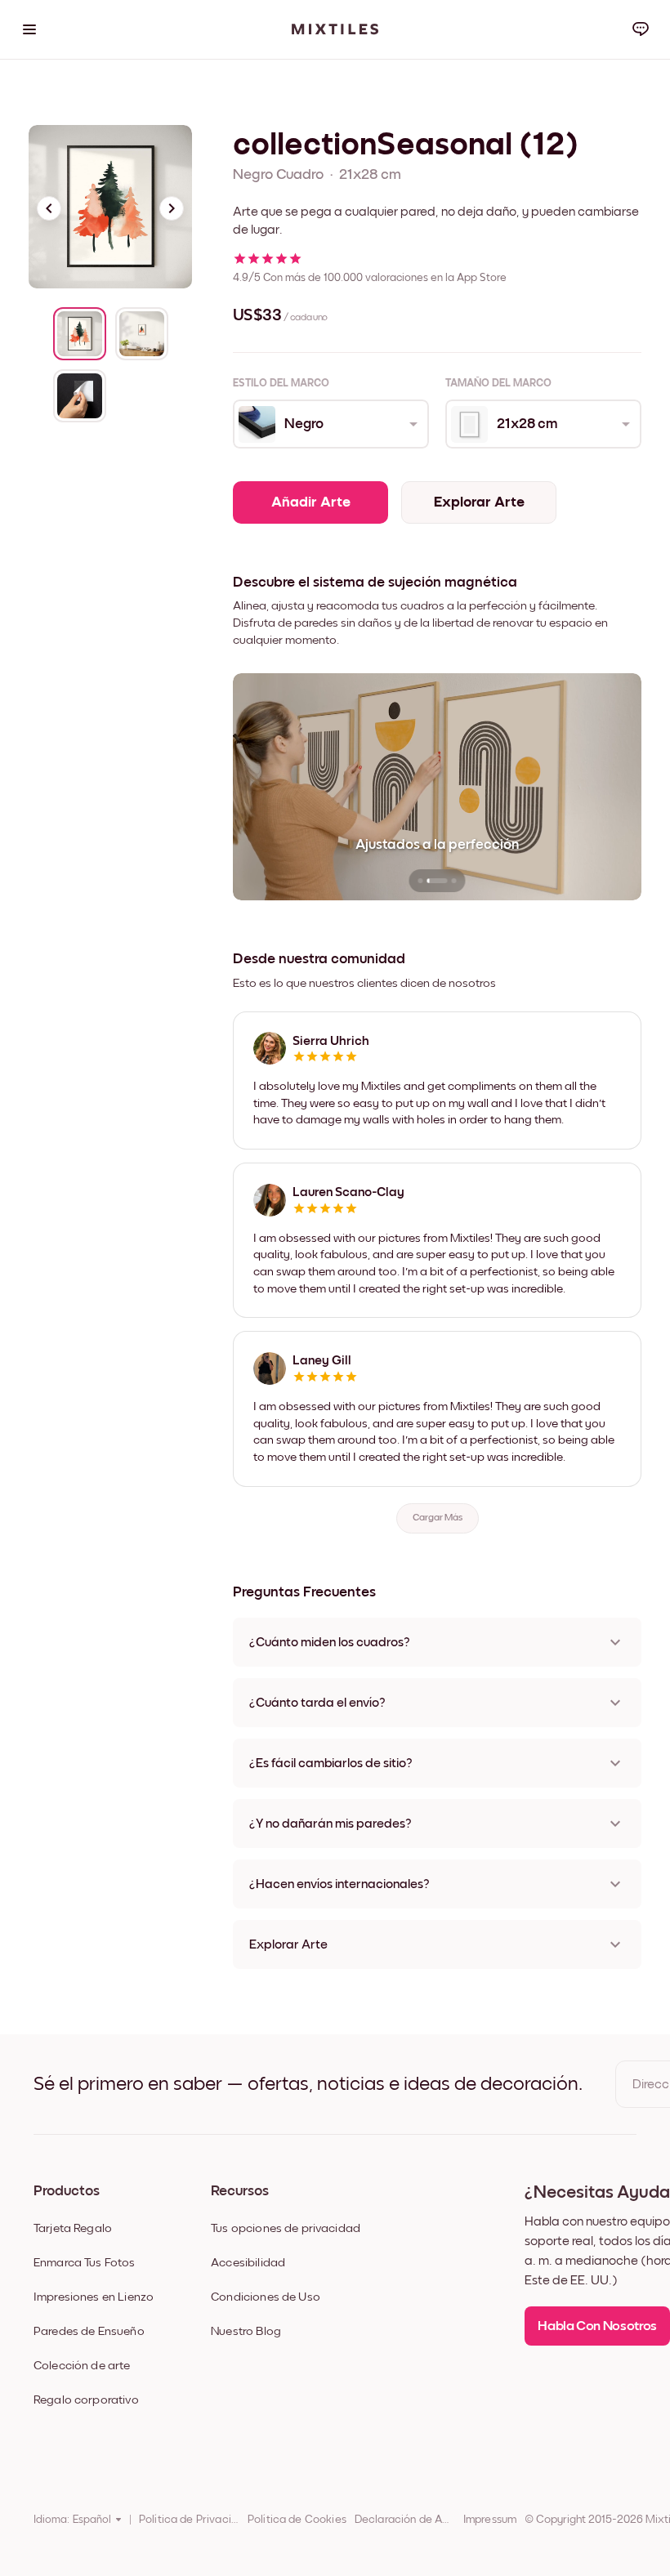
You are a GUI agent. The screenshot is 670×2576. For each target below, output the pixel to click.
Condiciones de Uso (266, 2297)
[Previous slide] (49, 208)
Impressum (490, 2520)
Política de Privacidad (189, 2520)
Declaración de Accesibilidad (405, 2520)
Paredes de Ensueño (89, 2331)
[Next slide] (172, 208)
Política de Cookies (297, 2520)
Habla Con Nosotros (597, 2326)
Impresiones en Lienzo (94, 2297)
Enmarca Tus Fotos (85, 2263)
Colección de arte (82, 2366)
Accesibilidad (248, 2263)
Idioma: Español (72, 2520)
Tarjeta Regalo (73, 2228)
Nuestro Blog (246, 2331)
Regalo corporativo (86, 2400)
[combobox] (330, 424)
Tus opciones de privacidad (286, 2228)
